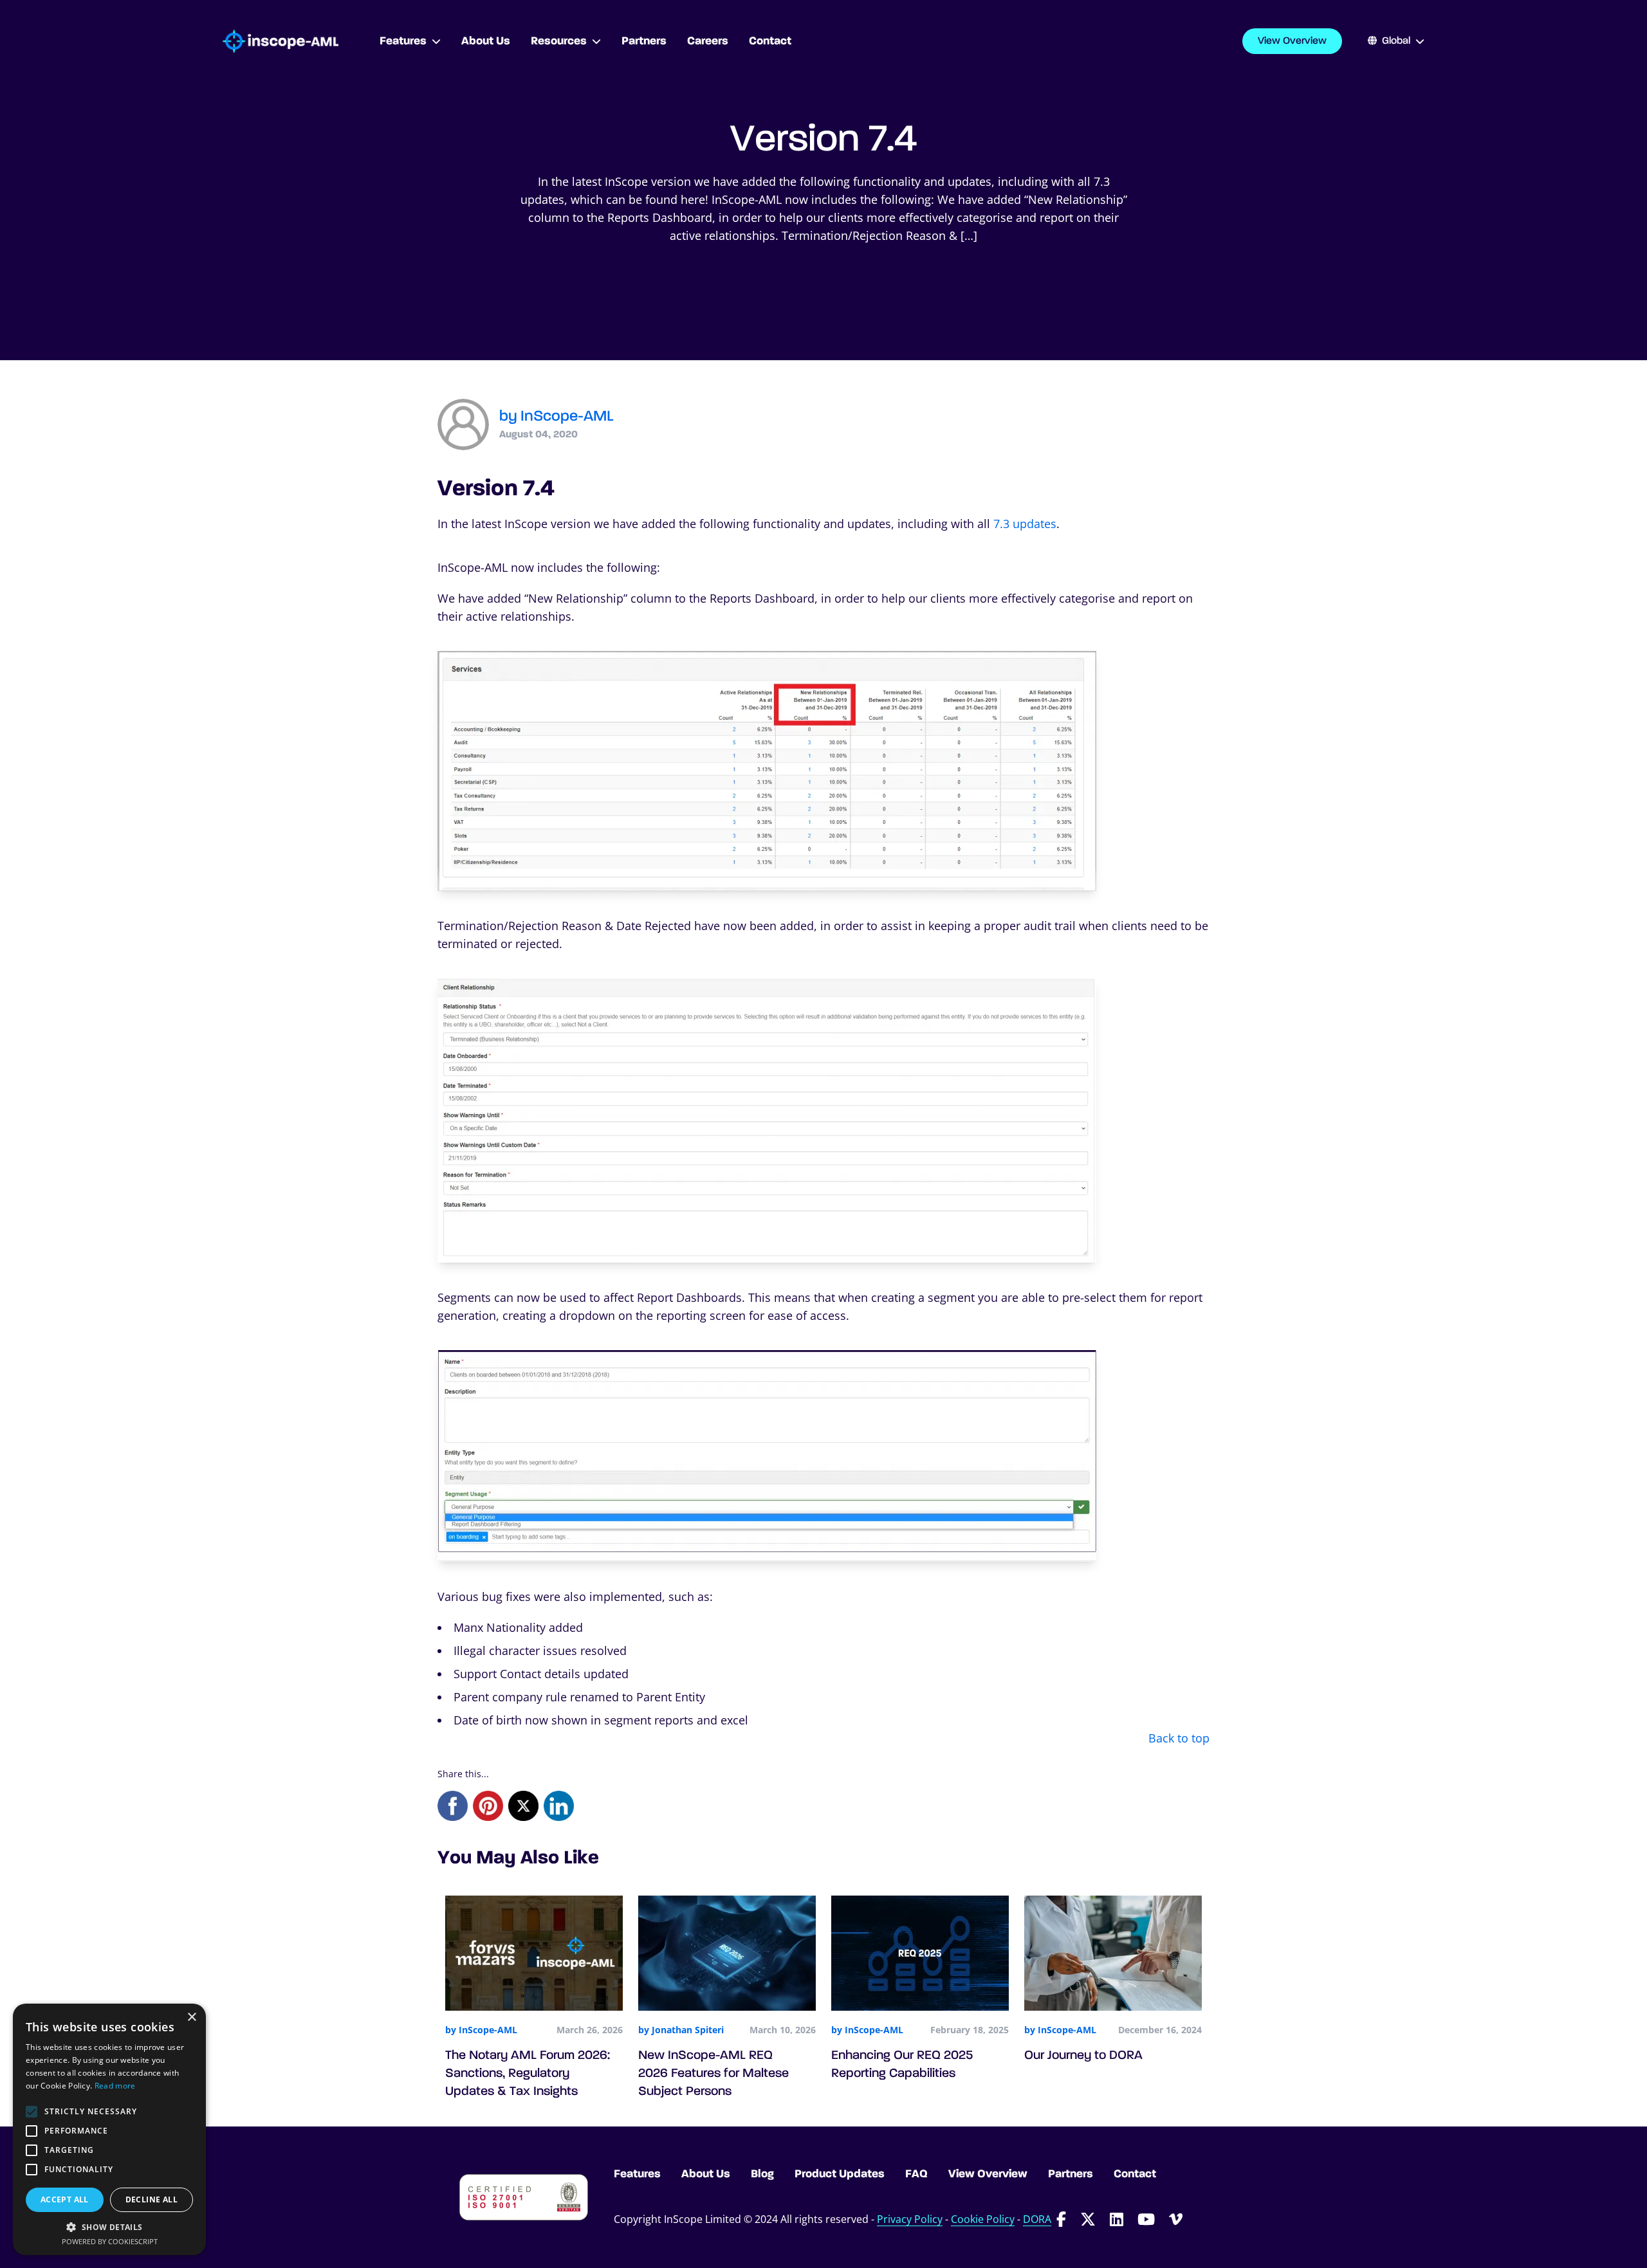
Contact (1135, 2174)
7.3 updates (1025, 524)
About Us (706, 2174)
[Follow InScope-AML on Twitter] (1088, 2219)
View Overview (1292, 41)
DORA (1037, 2219)
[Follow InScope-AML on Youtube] (1146, 2219)
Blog (762, 2174)
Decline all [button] (152, 2199)
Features (637, 2174)
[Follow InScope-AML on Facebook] (1061, 2219)
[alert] (109, 2129)
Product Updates (840, 2174)
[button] (109, 2227)
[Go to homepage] (281, 41)
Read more (115, 2086)
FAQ (916, 2174)
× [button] (191, 2017)
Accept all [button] (65, 2199)
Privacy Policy (910, 2219)
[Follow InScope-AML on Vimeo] (1176, 2219)
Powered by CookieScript (110, 2241)
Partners (1071, 2174)
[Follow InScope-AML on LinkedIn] (1117, 2219)
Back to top (1179, 1738)
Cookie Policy (983, 2219)
